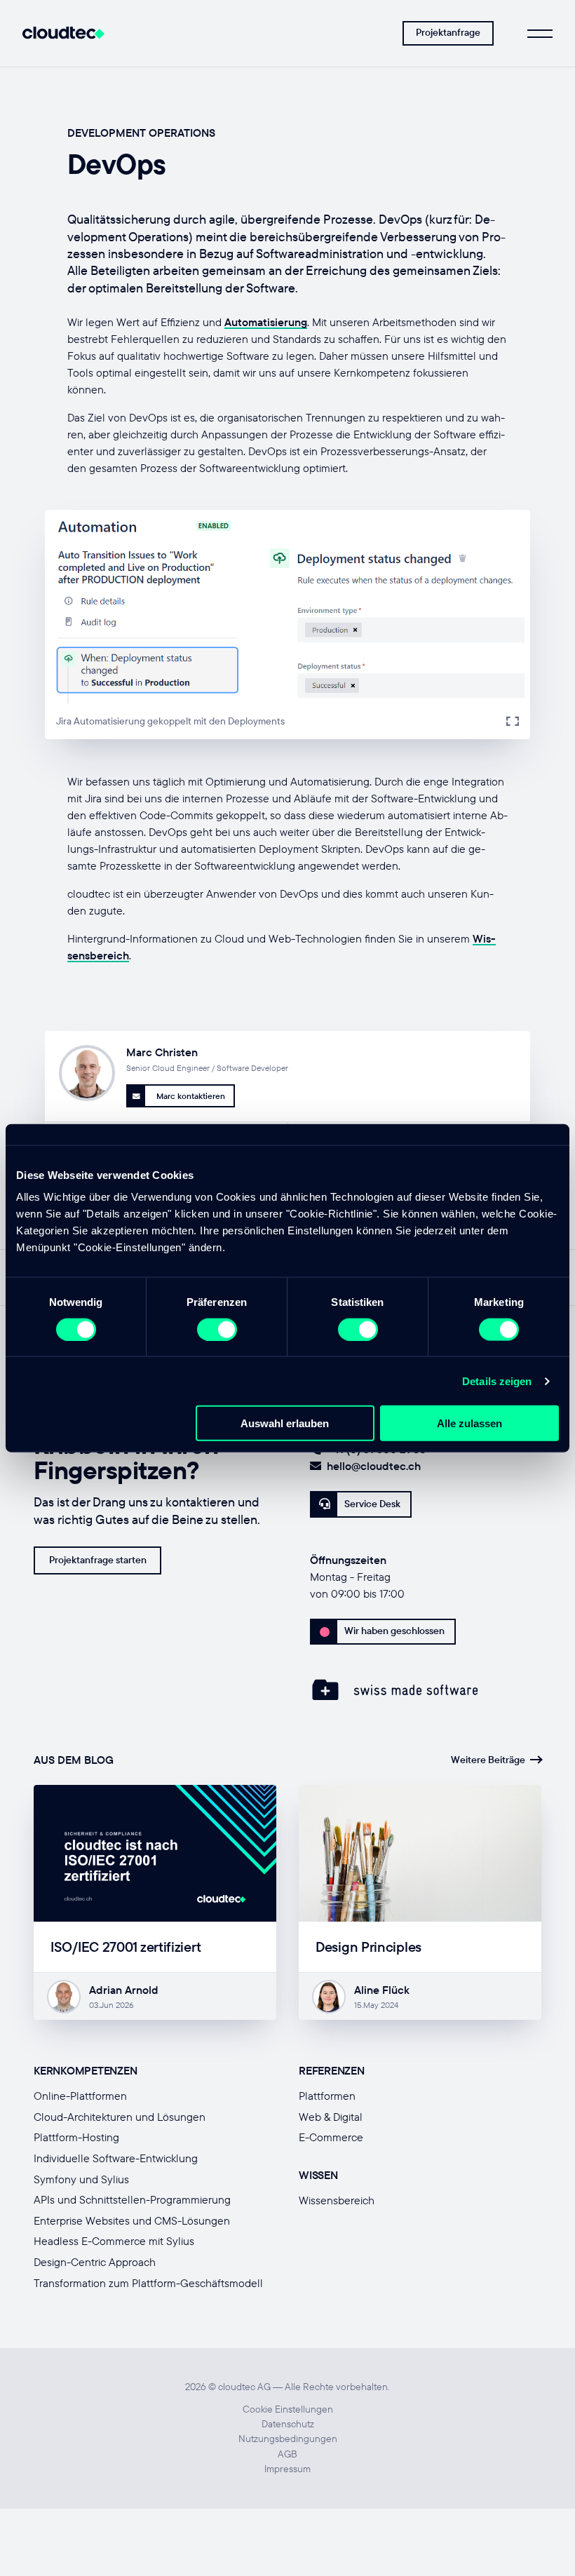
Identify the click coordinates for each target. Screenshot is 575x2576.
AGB (287, 2454)
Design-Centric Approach (95, 2262)
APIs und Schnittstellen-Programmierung (132, 2199)
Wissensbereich (337, 2200)
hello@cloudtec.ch (374, 1466)
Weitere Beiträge (488, 1760)
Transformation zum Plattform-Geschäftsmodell (148, 2283)
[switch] (217, 1329)
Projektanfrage (448, 32)
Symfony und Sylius (81, 2179)
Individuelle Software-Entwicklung (116, 2158)
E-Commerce (331, 2137)
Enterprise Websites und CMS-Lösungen (132, 2220)
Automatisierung (266, 322)
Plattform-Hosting (76, 2137)
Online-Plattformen (80, 2096)
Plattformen (327, 2096)
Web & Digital (331, 2117)
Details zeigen (497, 1381)
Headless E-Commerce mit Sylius (114, 2241)
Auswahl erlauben (285, 1423)
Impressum (287, 2469)
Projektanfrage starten (98, 1560)
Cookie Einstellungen (288, 2409)
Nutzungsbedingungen (288, 2439)
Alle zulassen (469, 1423)
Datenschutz (288, 2424)
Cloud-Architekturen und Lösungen (120, 2117)
